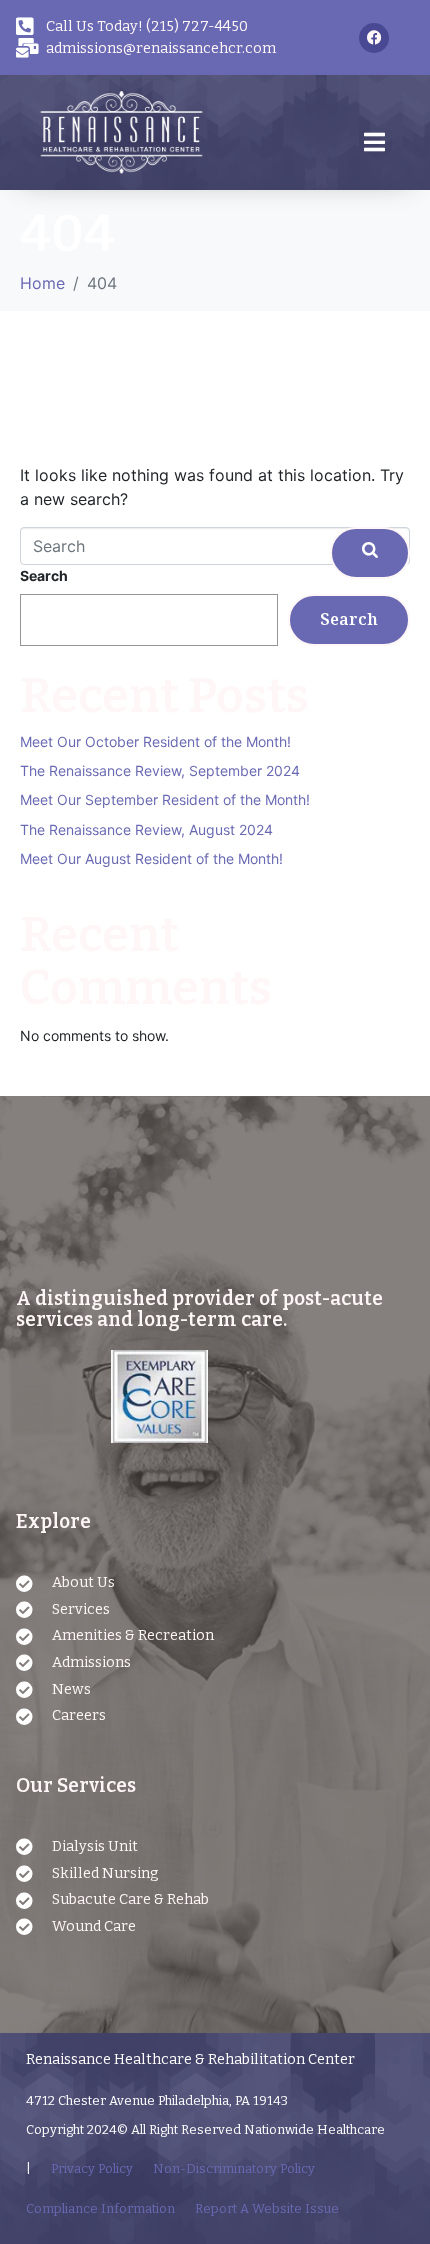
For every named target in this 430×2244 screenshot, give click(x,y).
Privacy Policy (92, 2168)
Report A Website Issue (267, 2208)
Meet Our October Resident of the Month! (155, 741)
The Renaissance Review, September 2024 (160, 770)
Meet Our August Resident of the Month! (151, 858)
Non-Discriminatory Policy (234, 2168)
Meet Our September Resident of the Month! (165, 799)
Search (44, 575)
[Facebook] (374, 38)
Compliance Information (100, 2208)
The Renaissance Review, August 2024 (146, 829)
